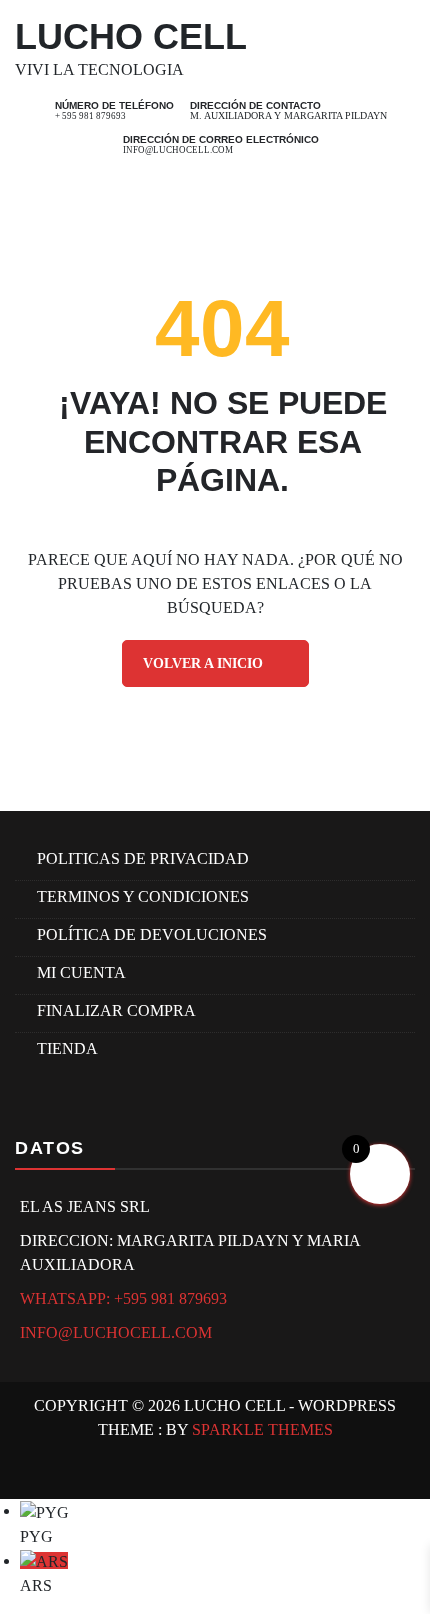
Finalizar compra (116, 1010)
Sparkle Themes (262, 1429)
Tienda (67, 1048)
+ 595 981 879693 (90, 116)
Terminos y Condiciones (143, 896)
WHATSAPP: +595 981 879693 (123, 1298)
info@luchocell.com (178, 150)
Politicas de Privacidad (143, 858)
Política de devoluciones (152, 934)
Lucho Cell (131, 36)
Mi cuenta (81, 972)
